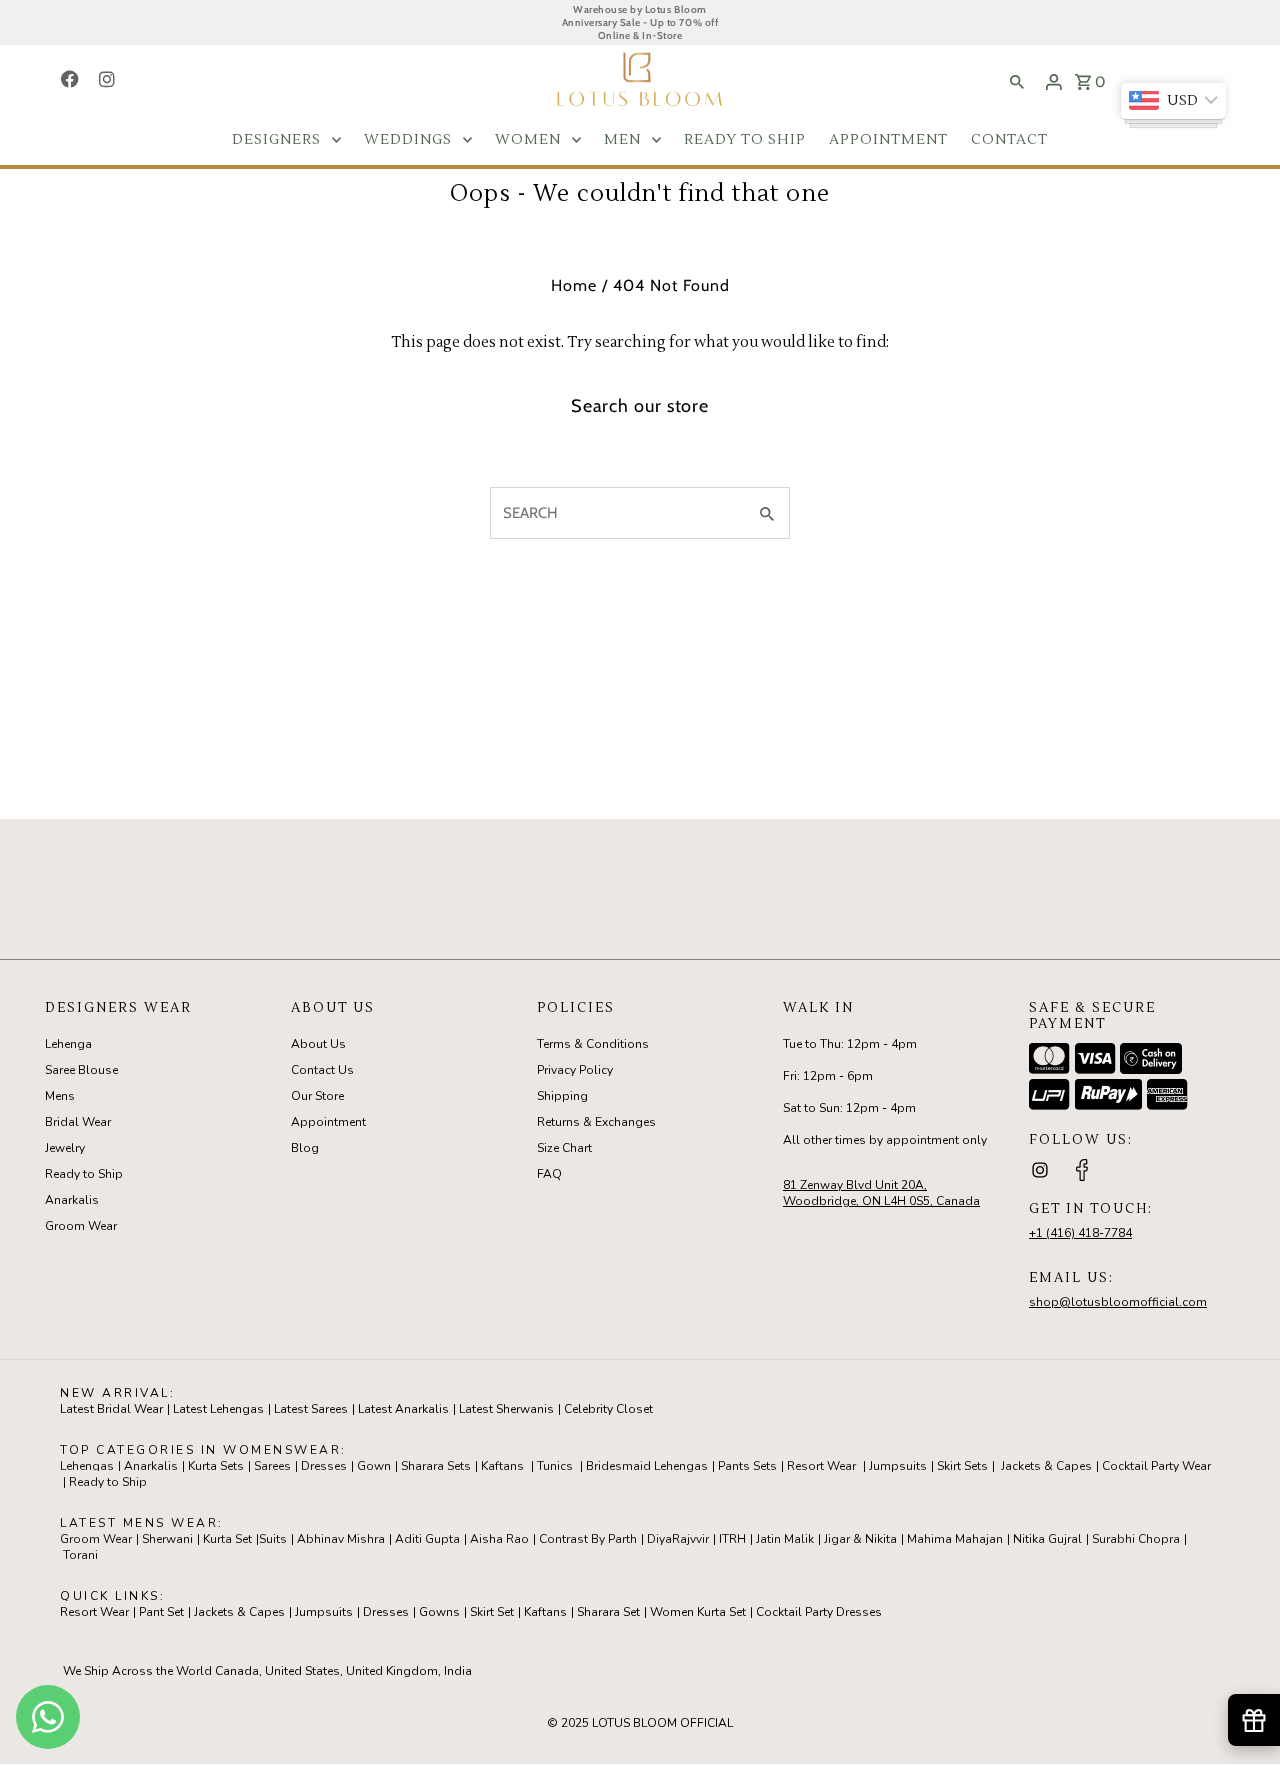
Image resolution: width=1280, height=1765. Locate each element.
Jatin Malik (785, 1539)
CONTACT (1009, 140)
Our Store (317, 1096)
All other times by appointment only (885, 1140)
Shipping (562, 1096)
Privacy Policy (575, 1070)
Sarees (272, 1466)
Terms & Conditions (593, 1044)
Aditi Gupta (427, 1539)
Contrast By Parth (588, 1539)
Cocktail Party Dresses (819, 1612)
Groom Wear (81, 1226)
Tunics (555, 1466)
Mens (60, 1096)
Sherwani (167, 1539)
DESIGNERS (276, 140)
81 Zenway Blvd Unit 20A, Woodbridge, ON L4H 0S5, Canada (881, 1193)
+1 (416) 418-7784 (1080, 1233)
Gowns (439, 1612)
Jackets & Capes (1046, 1466)
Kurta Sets (216, 1466)
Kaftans (502, 1466)
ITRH (732, 1539)
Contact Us (322, 1070)
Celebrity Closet (608, 1409)
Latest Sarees (311, 1409)
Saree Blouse (81, 1070)
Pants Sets (747, 1466)
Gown (374, 1466)
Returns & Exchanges (596, 1122)
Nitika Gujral (1047, 1539)
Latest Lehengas (218, 1409)
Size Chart (564, 1148)
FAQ (549, 1174)
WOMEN (528, 140)
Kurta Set (227, 1539)
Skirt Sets (962, 1466)
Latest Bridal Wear (111, 1409)
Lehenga (68, 1044)
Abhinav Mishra (341, 1539)
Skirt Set (492, 1612)
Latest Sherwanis (506, 1409)
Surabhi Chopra (1136, 1539)
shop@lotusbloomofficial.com (1118, 1302)
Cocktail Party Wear (1156, 1466)
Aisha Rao (499, 1539)
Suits (273, 1539)
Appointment (328, 1122)
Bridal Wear (78, 1122)
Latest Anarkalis (403, 1409)
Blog (305, 1148)
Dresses (324, 1466)
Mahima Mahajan (955, 1539)
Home (574, 285)
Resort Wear (821, 1466)
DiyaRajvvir (678, 1539)
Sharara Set (608, 1612)
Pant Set (161, 1612)
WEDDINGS (408, 140)
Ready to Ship (84, 1174)
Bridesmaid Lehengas (647, 1466)
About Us (318, 1044)
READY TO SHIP (745, 140)
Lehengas (87, 1466)
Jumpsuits (898, 1466)
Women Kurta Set (698, 1612)
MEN (622, 140)
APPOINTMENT (888, 140)
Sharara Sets (436, 1466)
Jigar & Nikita (860, 1539)
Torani (80, 1555)
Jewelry (65, 1148)
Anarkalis (72, 1200)
